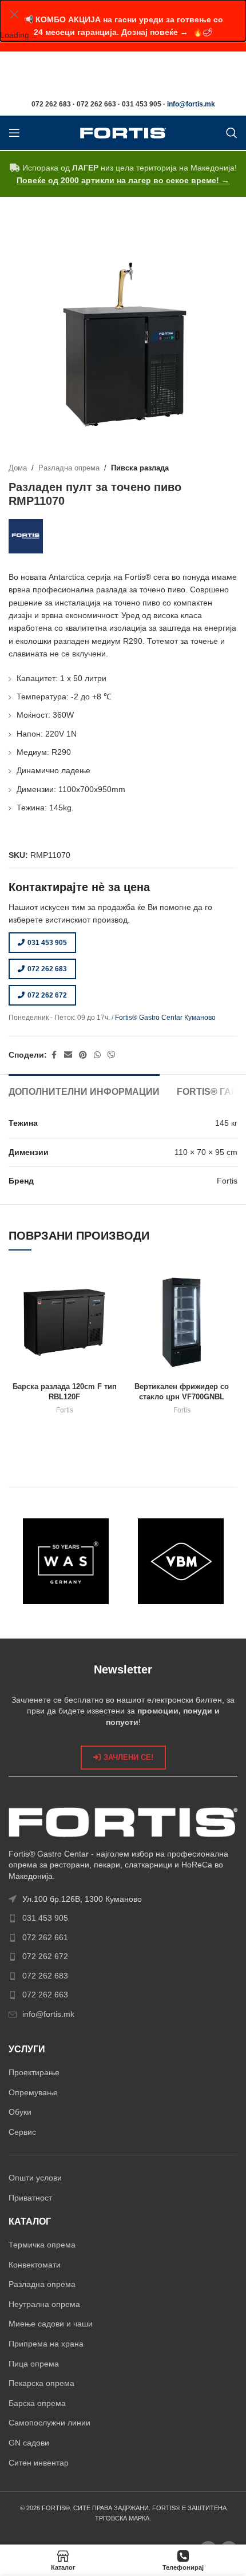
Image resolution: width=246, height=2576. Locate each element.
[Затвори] (14, 14)
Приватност (30, 2198)
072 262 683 (47, 969)
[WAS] (66, 1561)
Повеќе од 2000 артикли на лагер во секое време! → (123, 180)
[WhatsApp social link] (97, 1055)
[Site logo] (123, 132)
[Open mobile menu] (14, 133)
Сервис (22, 2132)
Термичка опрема (42, 2245)
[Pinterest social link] (83, 1055)
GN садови (29, 2443)
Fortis (65, 1410)
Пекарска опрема (41, 2383)
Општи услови (35, 2178)
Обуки (20, 2112)
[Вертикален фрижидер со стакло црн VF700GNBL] (182, 1322)
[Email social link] (68, 1055)
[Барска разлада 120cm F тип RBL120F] (64, 1322)
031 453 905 (47, 943)
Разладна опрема (69, 468)
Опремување (33, 2092)
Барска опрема (37, 2403)
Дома (18, 468)
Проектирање (34, 2072)
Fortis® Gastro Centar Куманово (165, 1018)
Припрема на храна (46, 2344)
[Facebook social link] (54, 1055)
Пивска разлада (140, 468)
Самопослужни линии (49, 2423)
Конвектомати (35, 2265)
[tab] (84, 1090)
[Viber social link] (112, 1055)
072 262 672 (47, 995)
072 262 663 (45, 1995)
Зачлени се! (128, 1757)
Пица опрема (34, 2364)
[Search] (232, 133)
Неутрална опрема (44, 2304)
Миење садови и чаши (51, 2324)
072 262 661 (45, 1937)
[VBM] (180, 1561)
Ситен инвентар (39, 2463)
